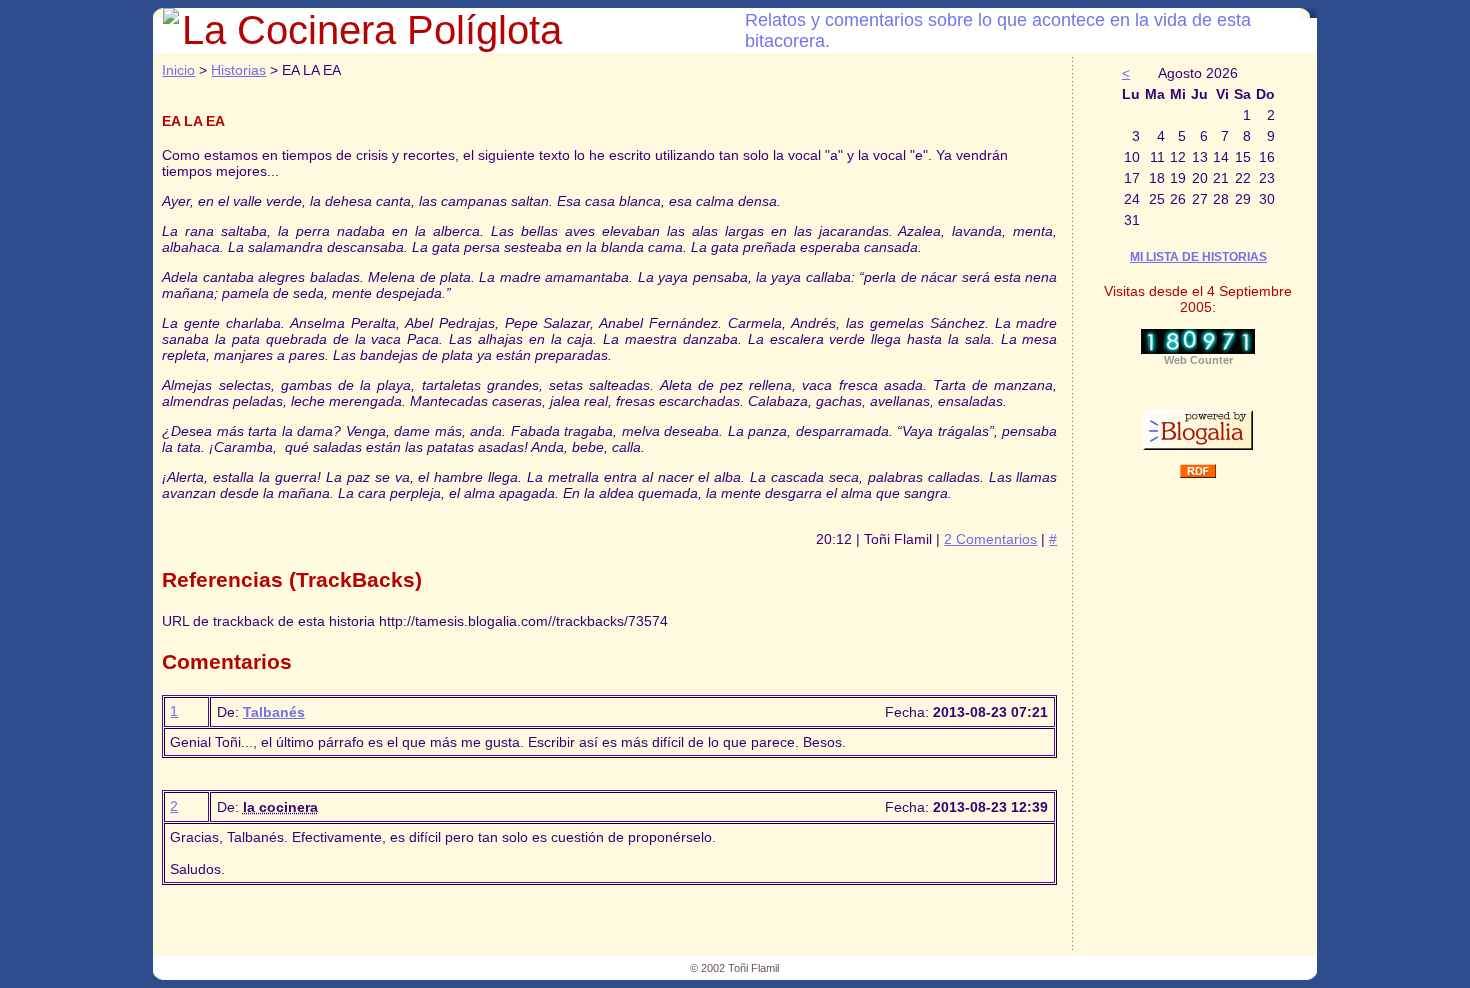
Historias (238, 70)
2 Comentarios (990, 539)
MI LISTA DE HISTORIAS (1198, 256)
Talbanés (274, 712)
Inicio (178, 70)
